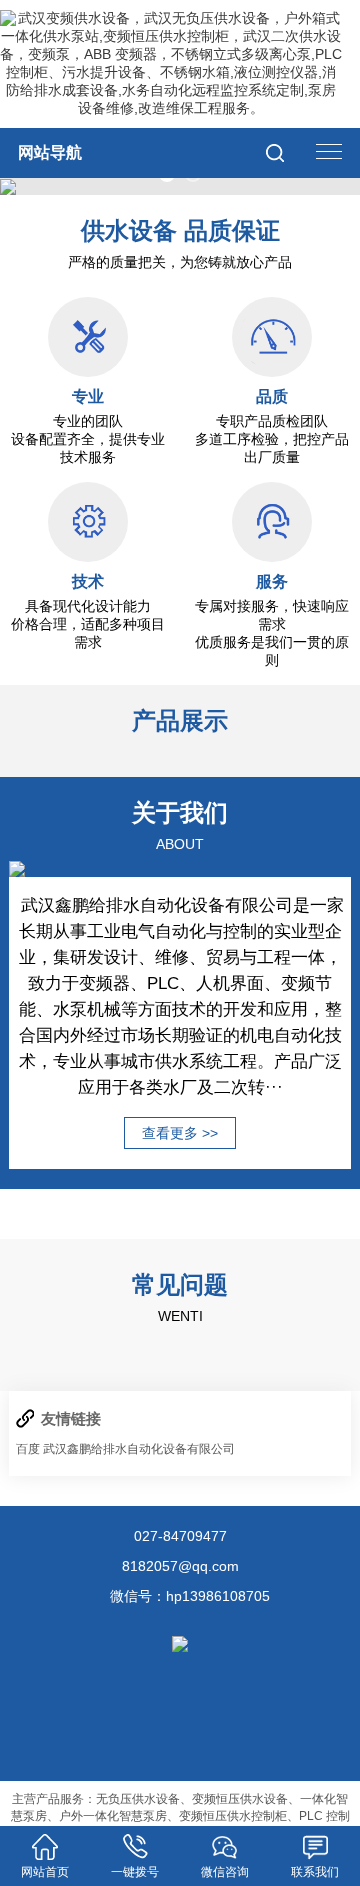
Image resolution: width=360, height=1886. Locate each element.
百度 (28, 1449)
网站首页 (45, 1872)
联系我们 (315, 1872)
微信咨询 (225, 1872)
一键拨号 (135, 1872)
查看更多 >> (180, 1133)
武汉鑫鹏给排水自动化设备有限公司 (139, 1449)
